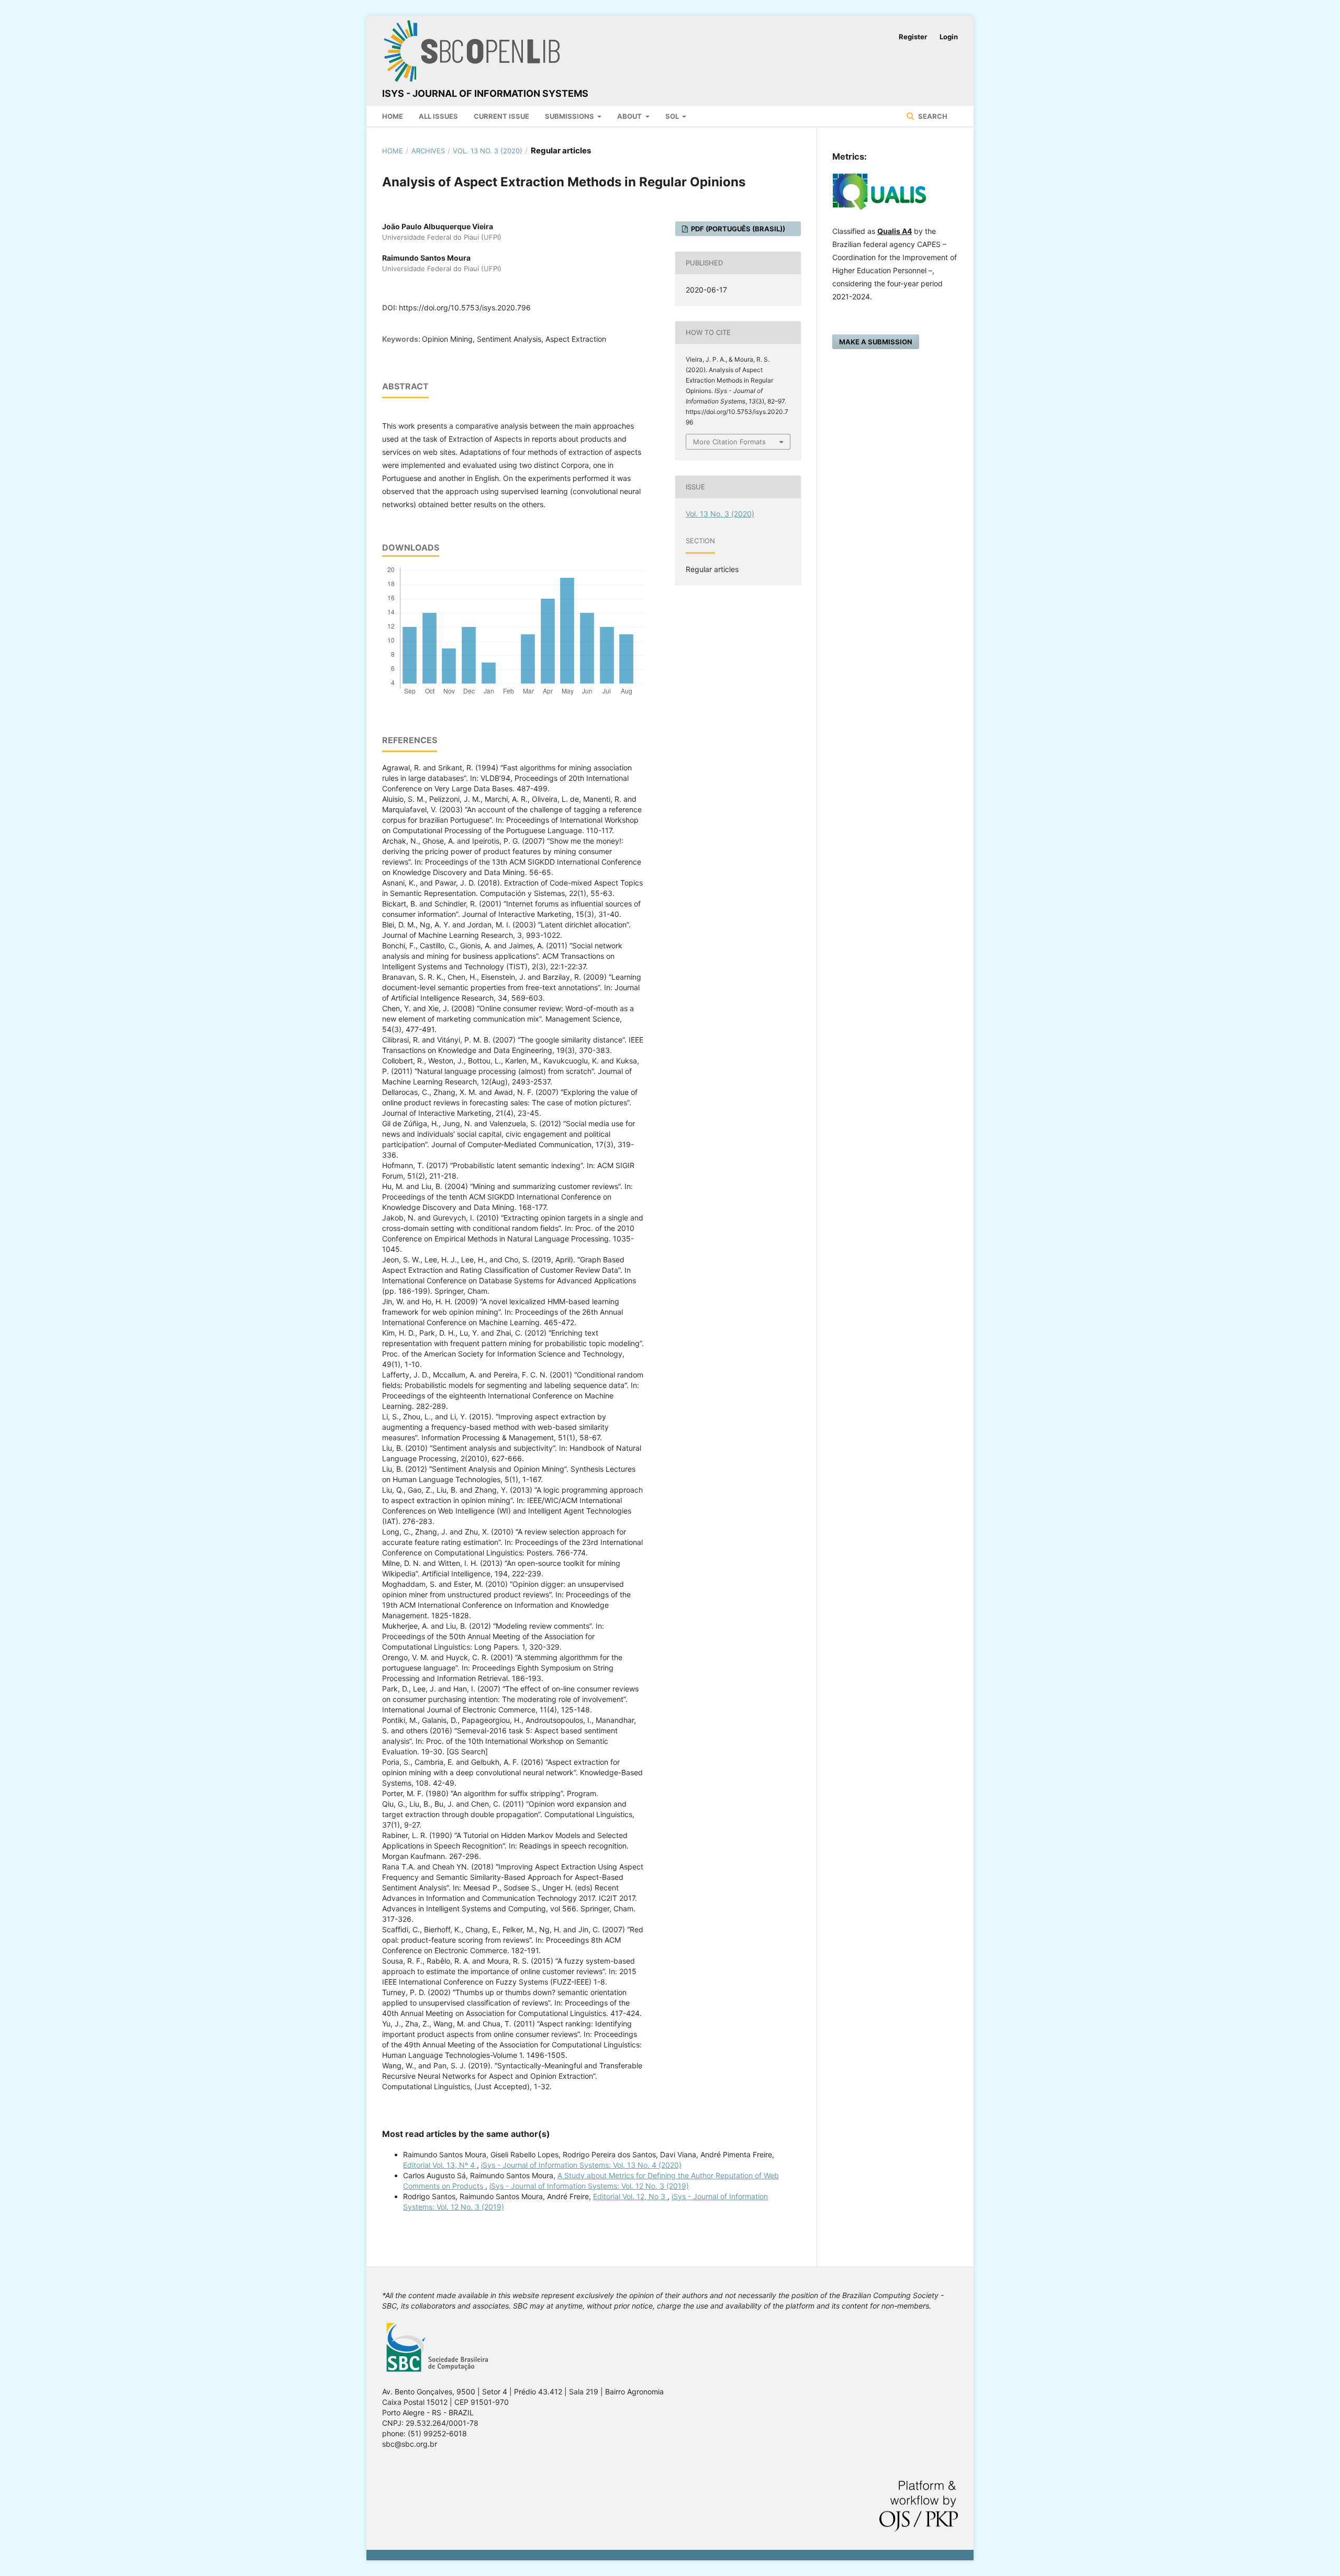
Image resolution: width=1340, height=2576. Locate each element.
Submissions (570, 116)
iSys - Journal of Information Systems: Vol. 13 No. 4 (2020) (581, 2165)
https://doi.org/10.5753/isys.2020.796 (465, 307)
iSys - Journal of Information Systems (485, 93)
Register (913, 37)
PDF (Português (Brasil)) (737, 229)
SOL (673, 116)
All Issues (438, 116)
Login (949, 37)
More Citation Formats (729, 442)
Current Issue (501, 116)
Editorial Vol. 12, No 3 (630, 2196)
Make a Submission (876, 342)
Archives (428, 151)
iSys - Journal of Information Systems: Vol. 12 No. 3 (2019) (589, 2186)
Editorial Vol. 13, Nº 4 (440, 2165)
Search (932, 116)
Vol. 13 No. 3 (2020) (488, 151)
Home (393, 116)
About (630, 116)
